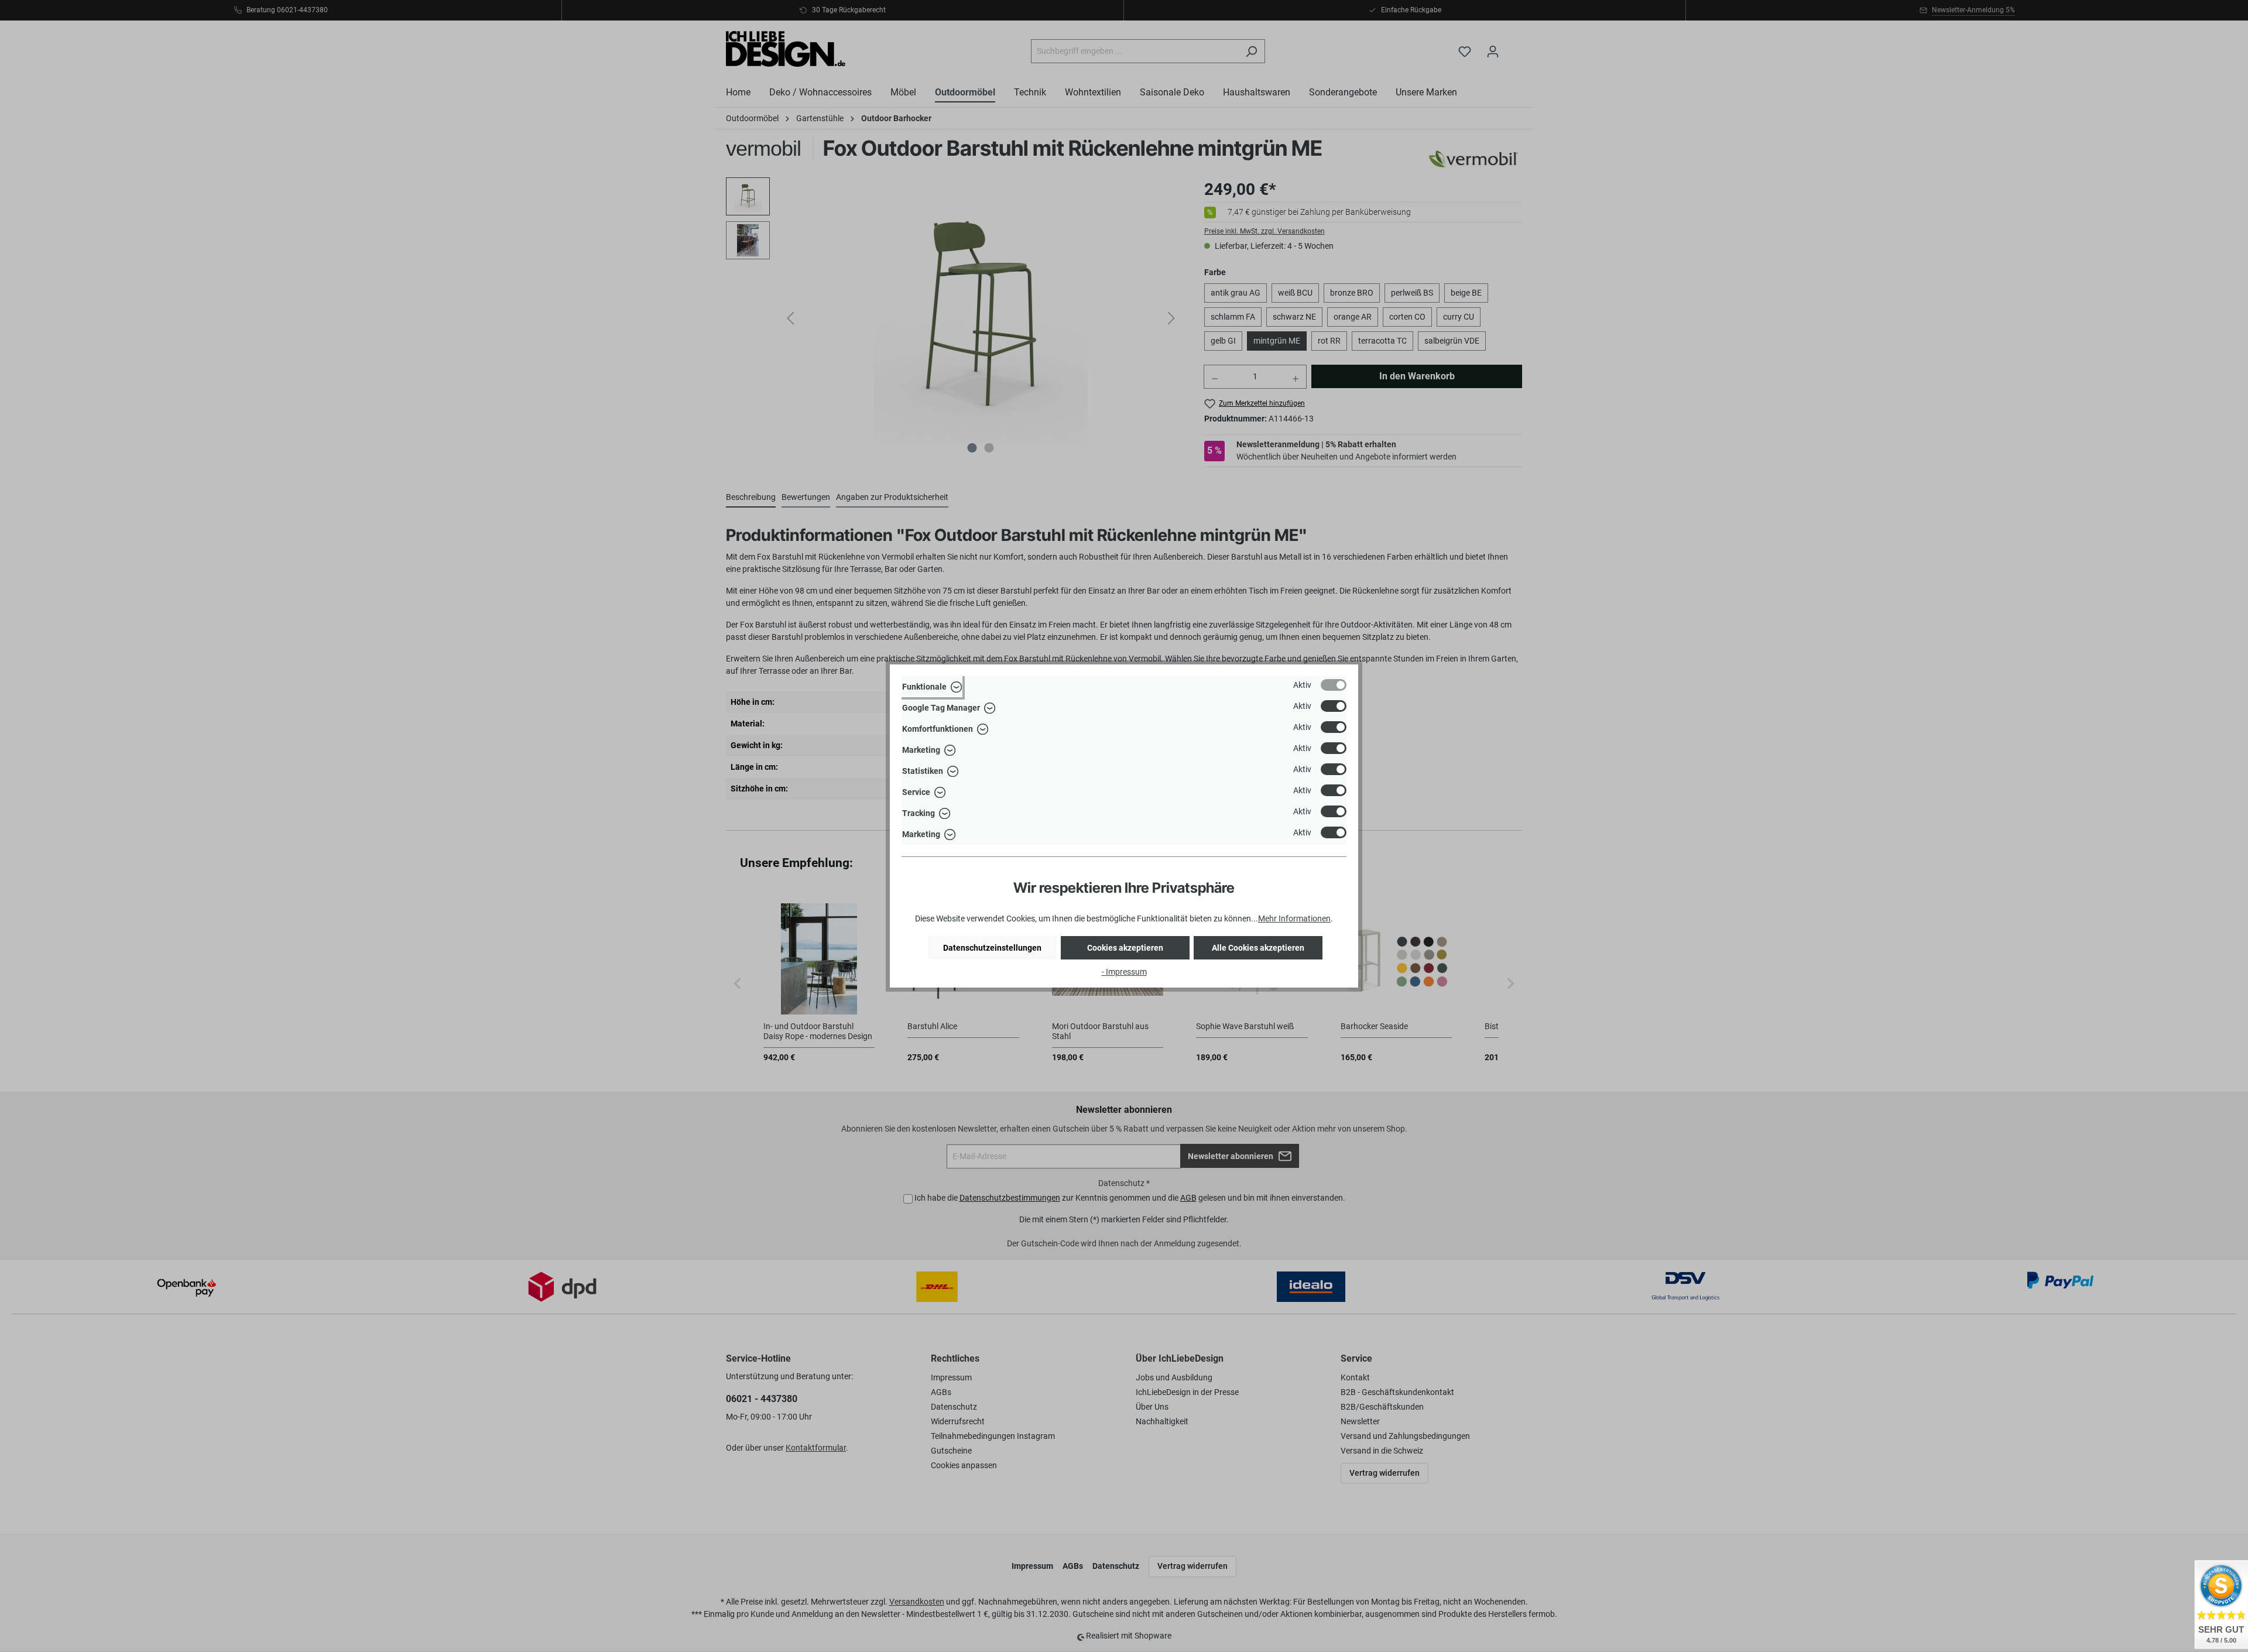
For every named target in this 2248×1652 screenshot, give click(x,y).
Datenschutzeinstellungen (992, 948)
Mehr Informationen (1294, 918)
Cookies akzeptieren (1125, 948)
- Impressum (1124, 972)
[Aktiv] (1334, 685)
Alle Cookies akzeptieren (1258, 948)
